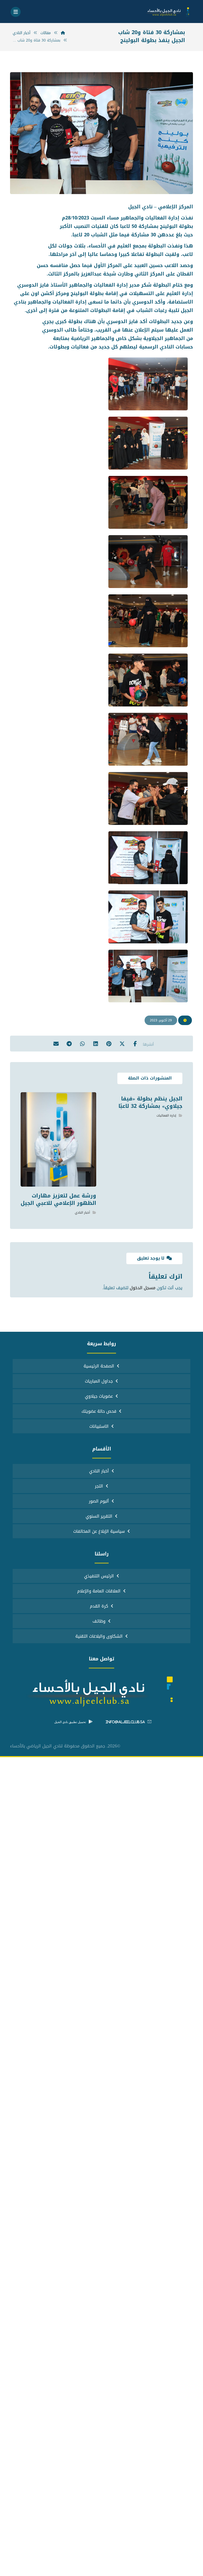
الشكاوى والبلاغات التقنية (99, 1636)
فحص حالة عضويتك (99, 1411)
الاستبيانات (99, 1426)
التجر (99, 1486)
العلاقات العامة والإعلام (99, 1591)
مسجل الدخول (143, 1288)
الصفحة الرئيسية (99, 1366)
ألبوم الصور (99, 1501)
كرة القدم (99, 1606)
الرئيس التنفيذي (99, 1576)
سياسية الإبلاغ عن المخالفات (99, 1531)
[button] (16, 12)
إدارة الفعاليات (166, 1115)
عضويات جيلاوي (99, 1396)
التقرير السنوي (99, 1516)
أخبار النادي (82, 1213)
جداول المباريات (99, 1381)
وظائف (99, 1621)
